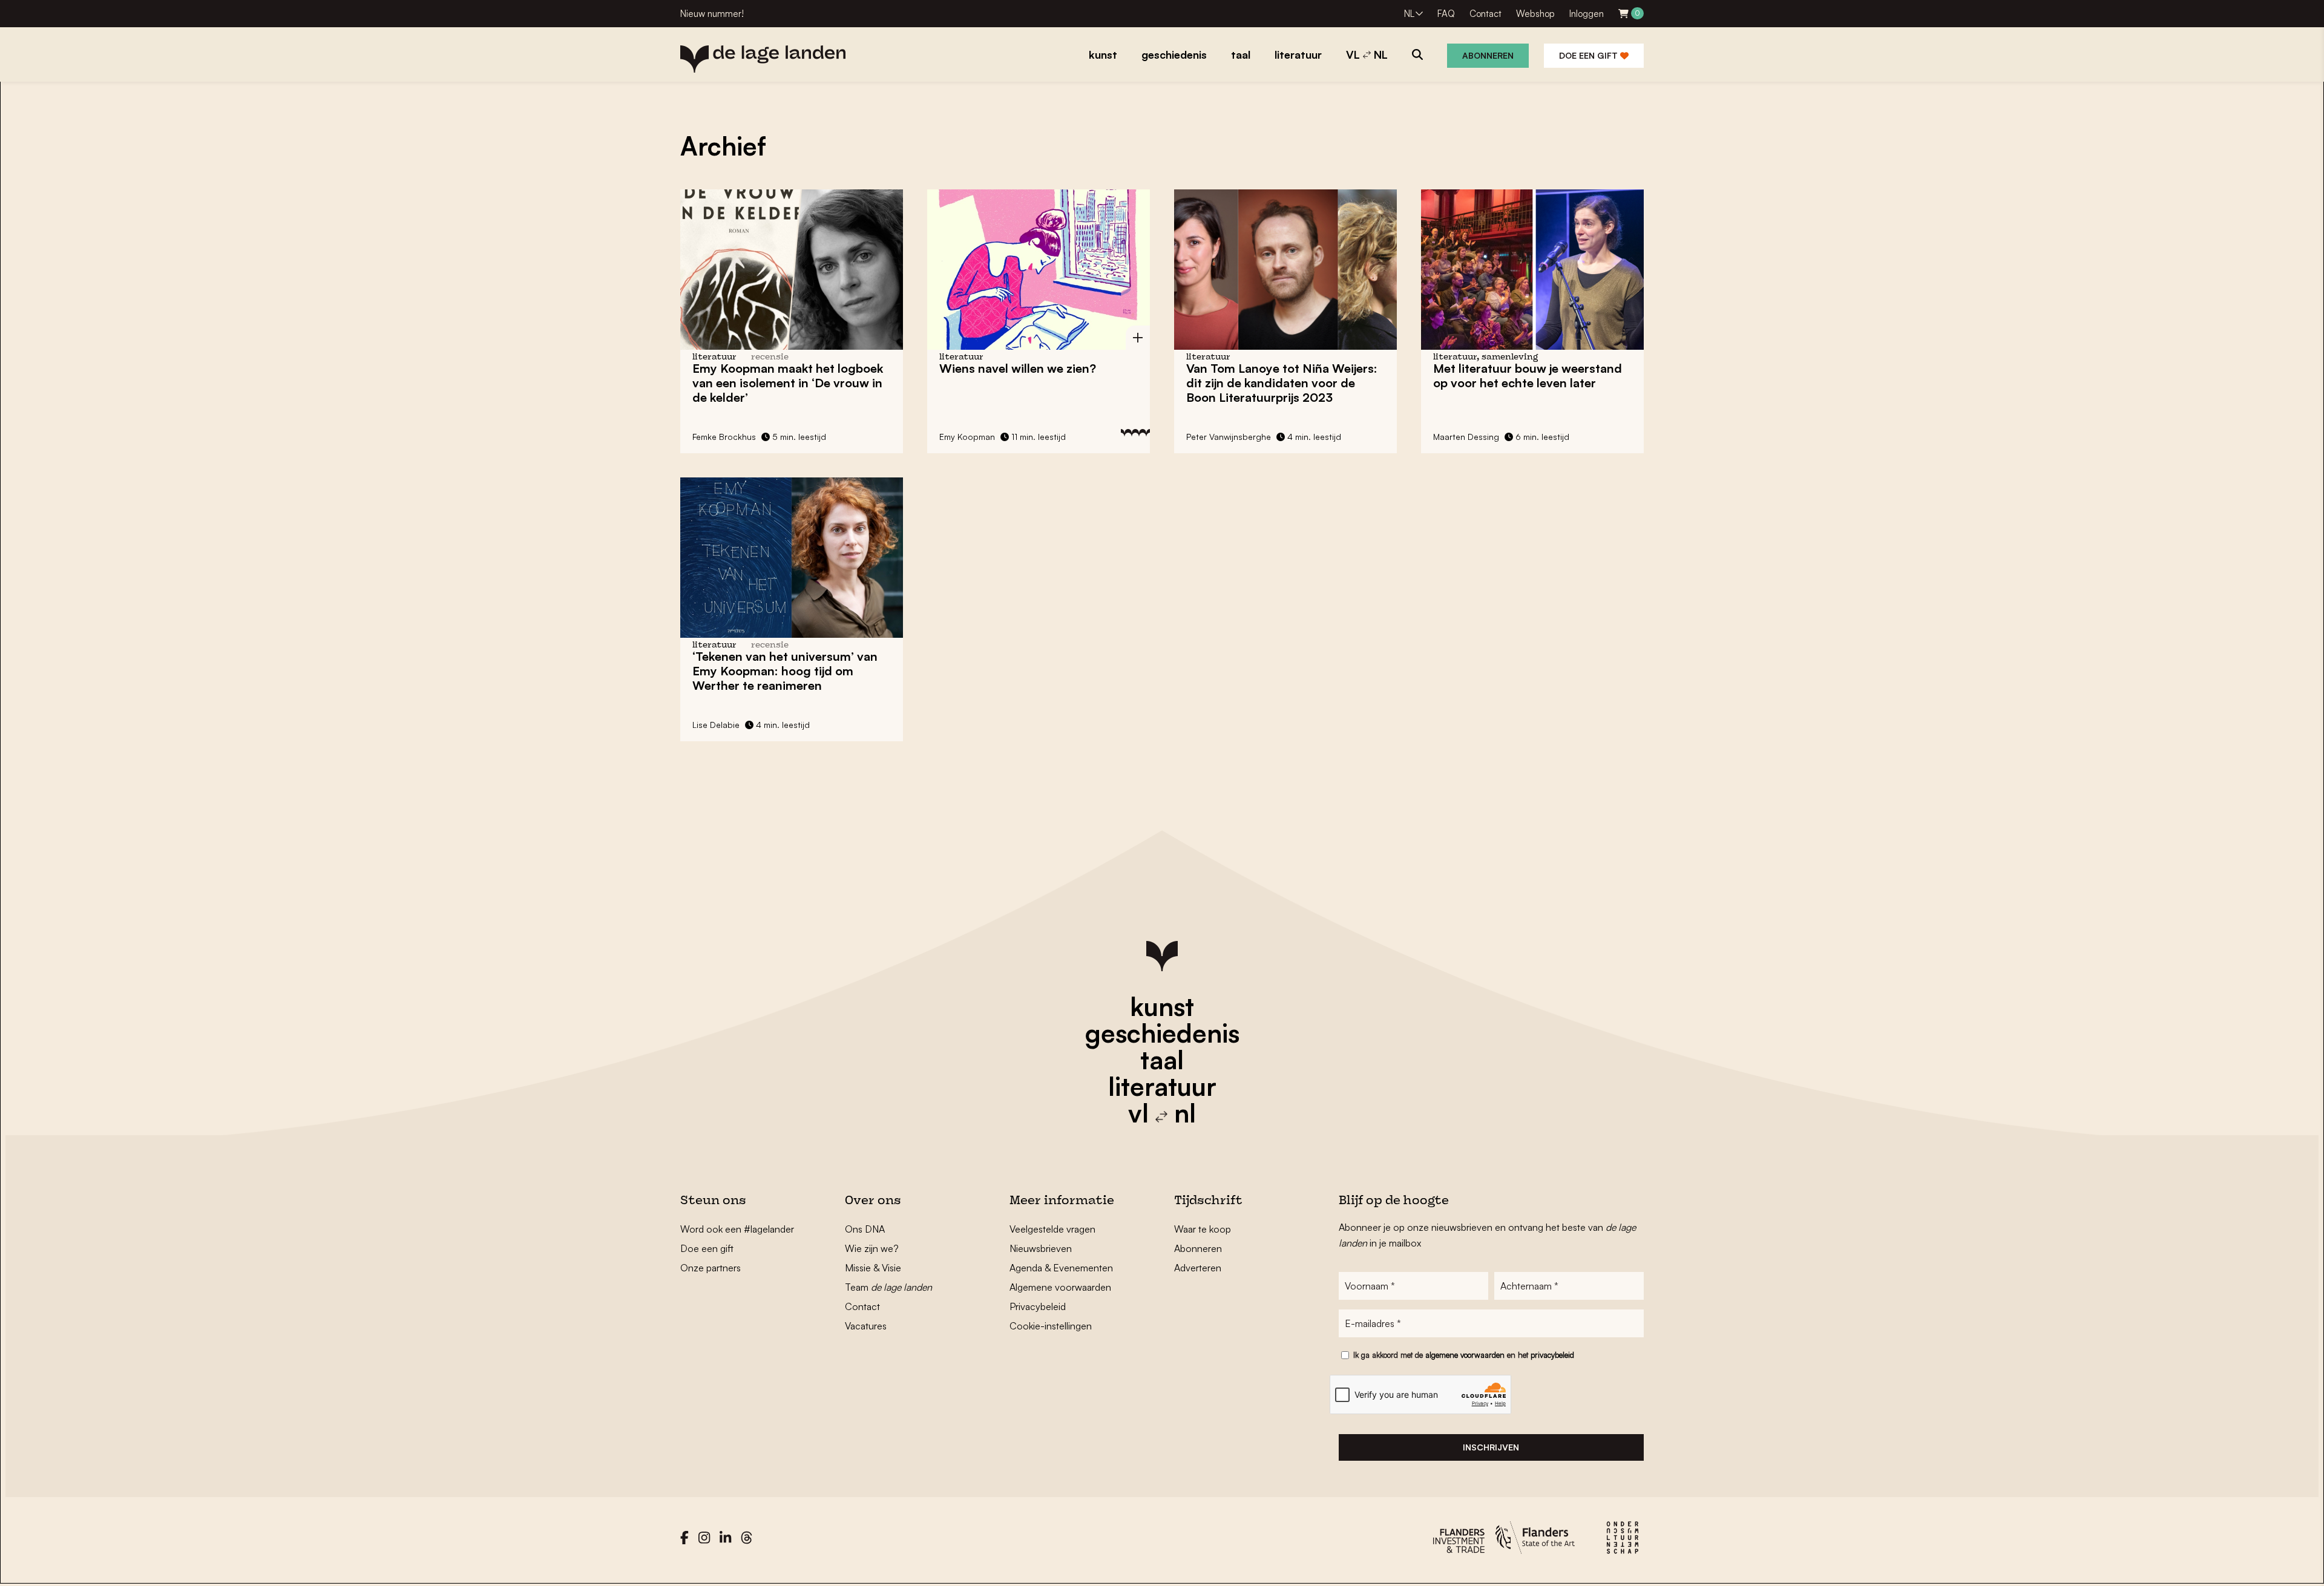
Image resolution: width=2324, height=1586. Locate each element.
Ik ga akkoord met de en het (1464, 1355)
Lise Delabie (716, 725)
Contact (1485, 14)
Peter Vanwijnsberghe (1229, 437)
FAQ (1446, 14)
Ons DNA (865, 1229)
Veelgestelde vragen (1052, 1229)
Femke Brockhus (724, 437)
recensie (770, 357)
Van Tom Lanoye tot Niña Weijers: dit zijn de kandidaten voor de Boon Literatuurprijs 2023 (1282, 383)
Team (888, 1287)
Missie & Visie (873, 1268)
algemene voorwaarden (1465, 1355)
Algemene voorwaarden (1060, 1287)
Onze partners (711, 1268)
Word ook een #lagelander (737, 1229)
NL (1409, 14)
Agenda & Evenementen (1061, 1268)
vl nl (1162, 1113)
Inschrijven (1491, 1447)
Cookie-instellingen (1051, 1326)
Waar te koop (1203, 1229)
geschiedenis (1162, 1033)
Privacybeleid (1038, 1306)
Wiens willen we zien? (1018, 368)
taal (1162, 1060)
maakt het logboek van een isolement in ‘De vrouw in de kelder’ (788, 383)
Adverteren (1198, 1268)
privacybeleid (1552, 1355)
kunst (1162, 1006)
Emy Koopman (967, 437)
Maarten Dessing (1466, 437)
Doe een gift (1590, 55)
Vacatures (866, 1326)
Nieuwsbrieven (1041, 1248)
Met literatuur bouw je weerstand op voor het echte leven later (1528, 375)
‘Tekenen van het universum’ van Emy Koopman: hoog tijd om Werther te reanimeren (785, 671)
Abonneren (1488, 55)
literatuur (1162, 1086)
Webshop (1535, 14)
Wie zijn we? (872, 1248)
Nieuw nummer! (712, 14)
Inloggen (1587, 14)
